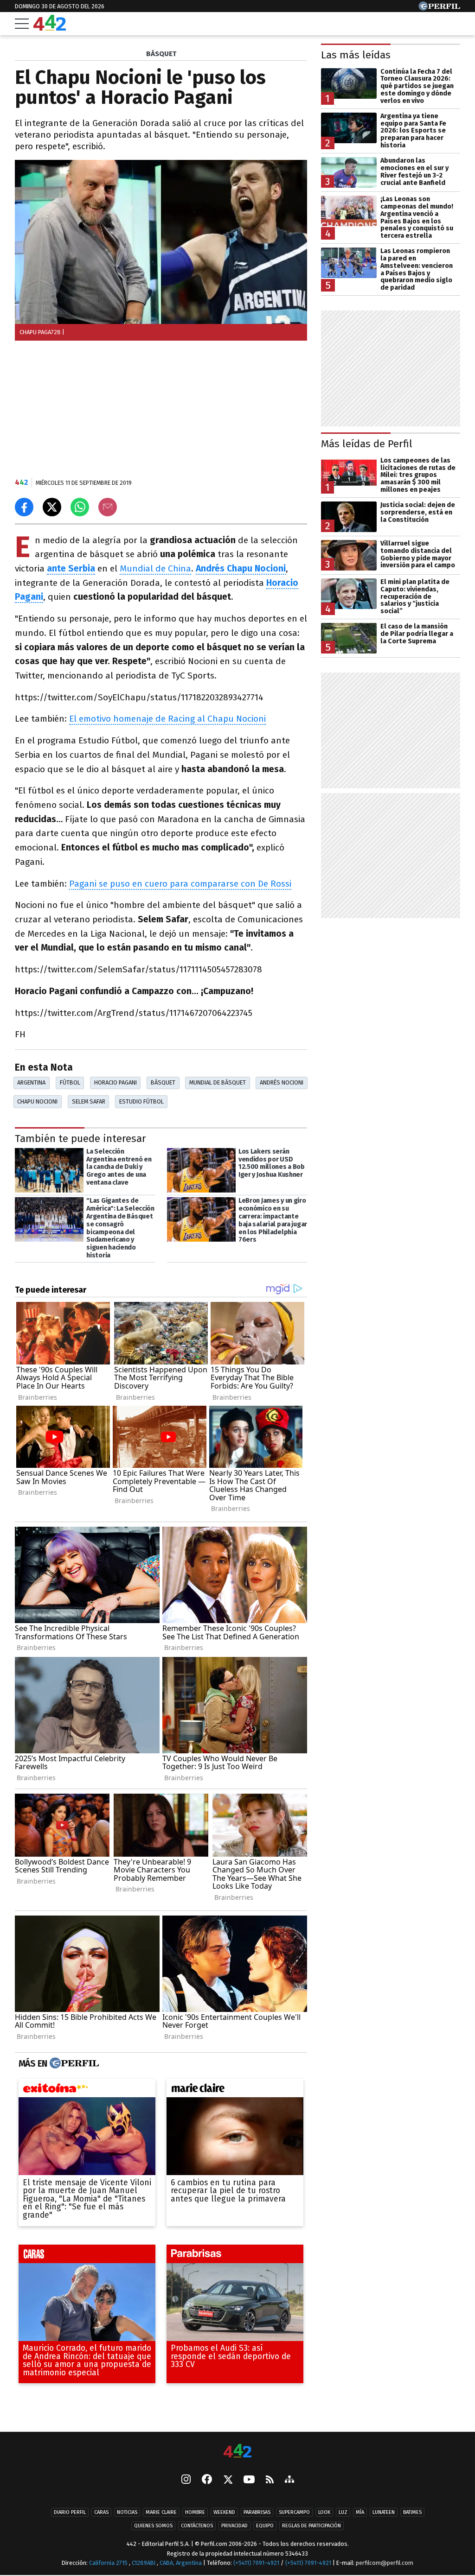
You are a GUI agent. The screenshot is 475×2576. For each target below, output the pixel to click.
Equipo (265, 2526)
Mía (360, 2512)
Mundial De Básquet (218, 1082)
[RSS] (270, 2480)
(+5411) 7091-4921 (256, 2563)
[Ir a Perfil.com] (439, 8)
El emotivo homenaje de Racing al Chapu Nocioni (167, 719)
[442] (237, 2452)
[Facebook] (207, 2480)
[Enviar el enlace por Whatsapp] (80, 507)
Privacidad (234, 2526)
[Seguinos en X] (228, 2480)
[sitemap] (289, 2480)
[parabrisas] (235, 2256)
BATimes (412, 2512)
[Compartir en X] (52, 507)
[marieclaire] (235, 2091)
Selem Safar (89, 1101)
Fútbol (70, 1082)
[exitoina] (87, 2091)
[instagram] (186, 2480)
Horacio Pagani (116, 1082)
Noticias (127, 2512)
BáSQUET (161, 54)
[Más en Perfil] (73, 2064)
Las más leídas (356, 55)
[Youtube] (249, 2480)
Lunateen (384, 2512)
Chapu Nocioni (37, 1101)
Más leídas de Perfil (367, 444)
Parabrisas (257, 2512)
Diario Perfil (70, 2512)
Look (324, 2512)
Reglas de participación (311, 2526)
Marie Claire (161, 2512)
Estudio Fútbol (141, 1101)
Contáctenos (197, 2526)
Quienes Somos (153, 2526)
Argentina (31, 1082)
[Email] (108, 507)
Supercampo (294, 2512)
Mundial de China (155, 568)
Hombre (195, 2512)
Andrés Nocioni (282, 1082)
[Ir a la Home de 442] (50, 28)
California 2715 (109, 2563)
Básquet (163, 1082)
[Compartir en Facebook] (24, 507)
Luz (343, 2512)
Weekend (224, 2512)
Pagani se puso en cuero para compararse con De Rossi (180, 884)
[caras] (87, 2256)
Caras (101, 2512)
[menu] (22, 24)
